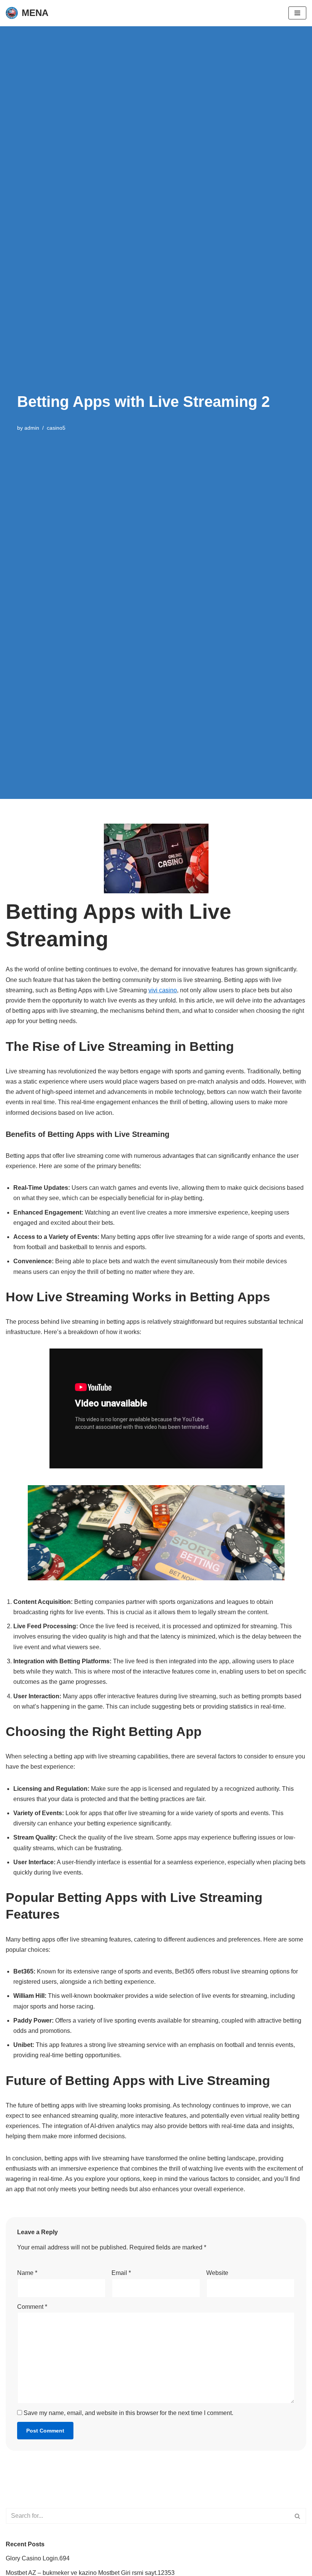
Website (217, 2273)
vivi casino (163, 990)
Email (121, 2273)
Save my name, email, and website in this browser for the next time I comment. (128, 2413)
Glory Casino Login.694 (38, 2558)
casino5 (56, 428)
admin (32, 428)
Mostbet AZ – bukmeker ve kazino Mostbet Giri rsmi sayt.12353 (90, 2573)
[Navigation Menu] (297, 13)
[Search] (298, 2516)
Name (27, 2273)
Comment (32, 2307)
